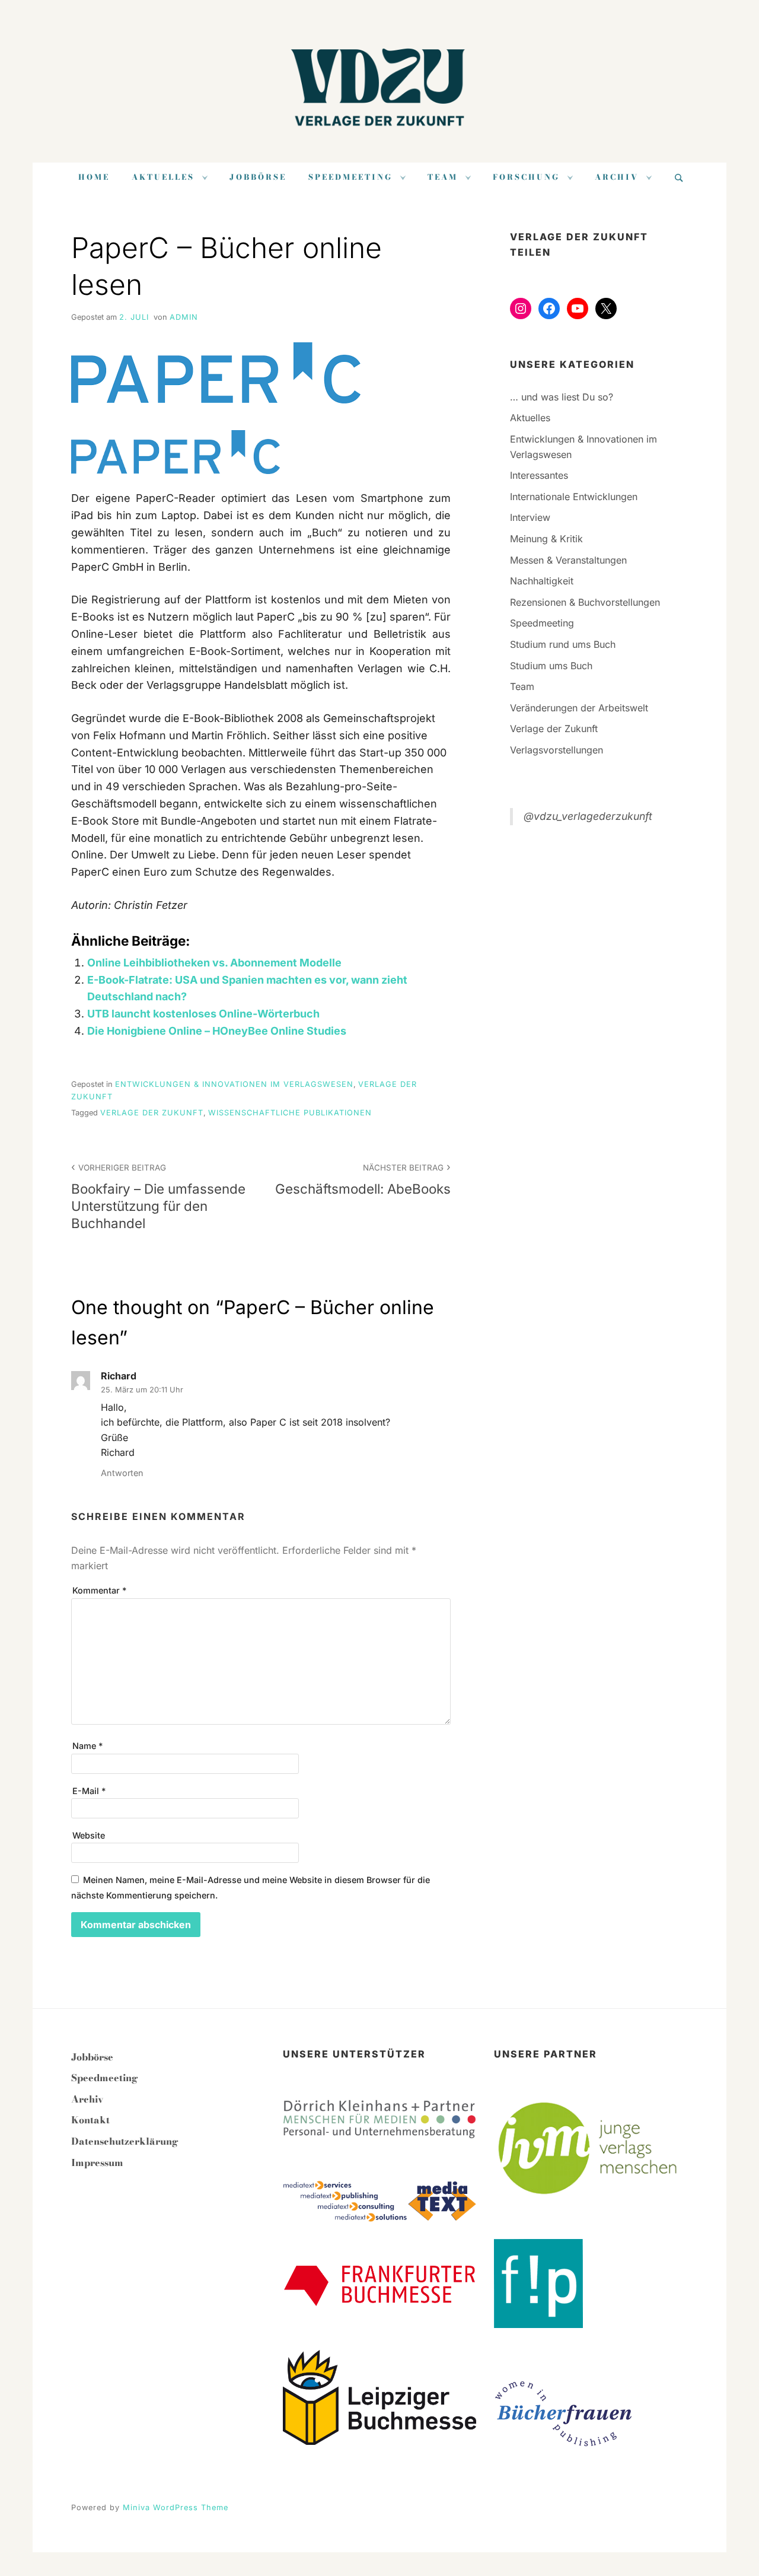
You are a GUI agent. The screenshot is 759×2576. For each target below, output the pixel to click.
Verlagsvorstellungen (557, 750)
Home (94, 177)
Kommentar (99, 1590)
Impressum (97, 2162)
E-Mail (89, 1791)
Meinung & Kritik (546, 539)
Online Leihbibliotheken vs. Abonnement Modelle (214, 963)
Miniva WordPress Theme (176, 2507)
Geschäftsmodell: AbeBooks (363, 1179)
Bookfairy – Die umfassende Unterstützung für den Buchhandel (158, 1197)
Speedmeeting (350, 177)
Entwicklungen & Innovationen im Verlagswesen (234, 1084)
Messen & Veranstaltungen (568, 560)
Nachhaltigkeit (542, 581)
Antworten (122, 1473)
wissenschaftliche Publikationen (290, 1113)
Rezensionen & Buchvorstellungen (585, 602)
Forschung (526, 177)
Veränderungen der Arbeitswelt (579, 708)
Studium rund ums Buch (563, 644)
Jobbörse (258, 177)
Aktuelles (163, 177)
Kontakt (90, 2120)
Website (89, 1835)
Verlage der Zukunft (152, 1113)
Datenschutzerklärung (125, 2141)
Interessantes (539, 475)
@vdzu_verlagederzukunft (588, 816)
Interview (530, 517)
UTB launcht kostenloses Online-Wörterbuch (203, 1014)
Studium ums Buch (551, 666)
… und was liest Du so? (562, 397)
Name (87, 1746)
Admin (184, 317)
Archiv (617, 177)
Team (443, 177)
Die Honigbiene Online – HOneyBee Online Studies (217, 1031)
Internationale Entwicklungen (574, 497)
